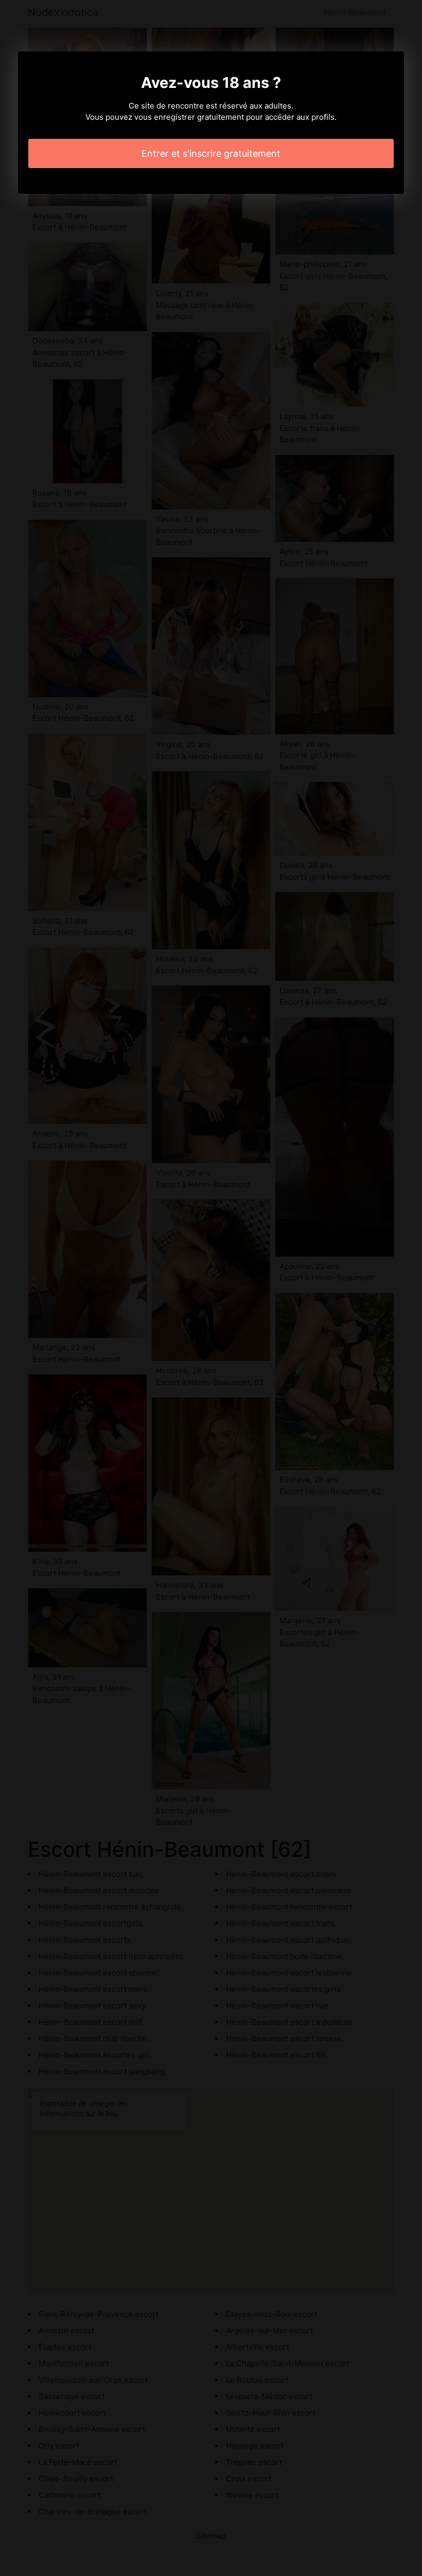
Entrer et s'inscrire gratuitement (211, 153)
